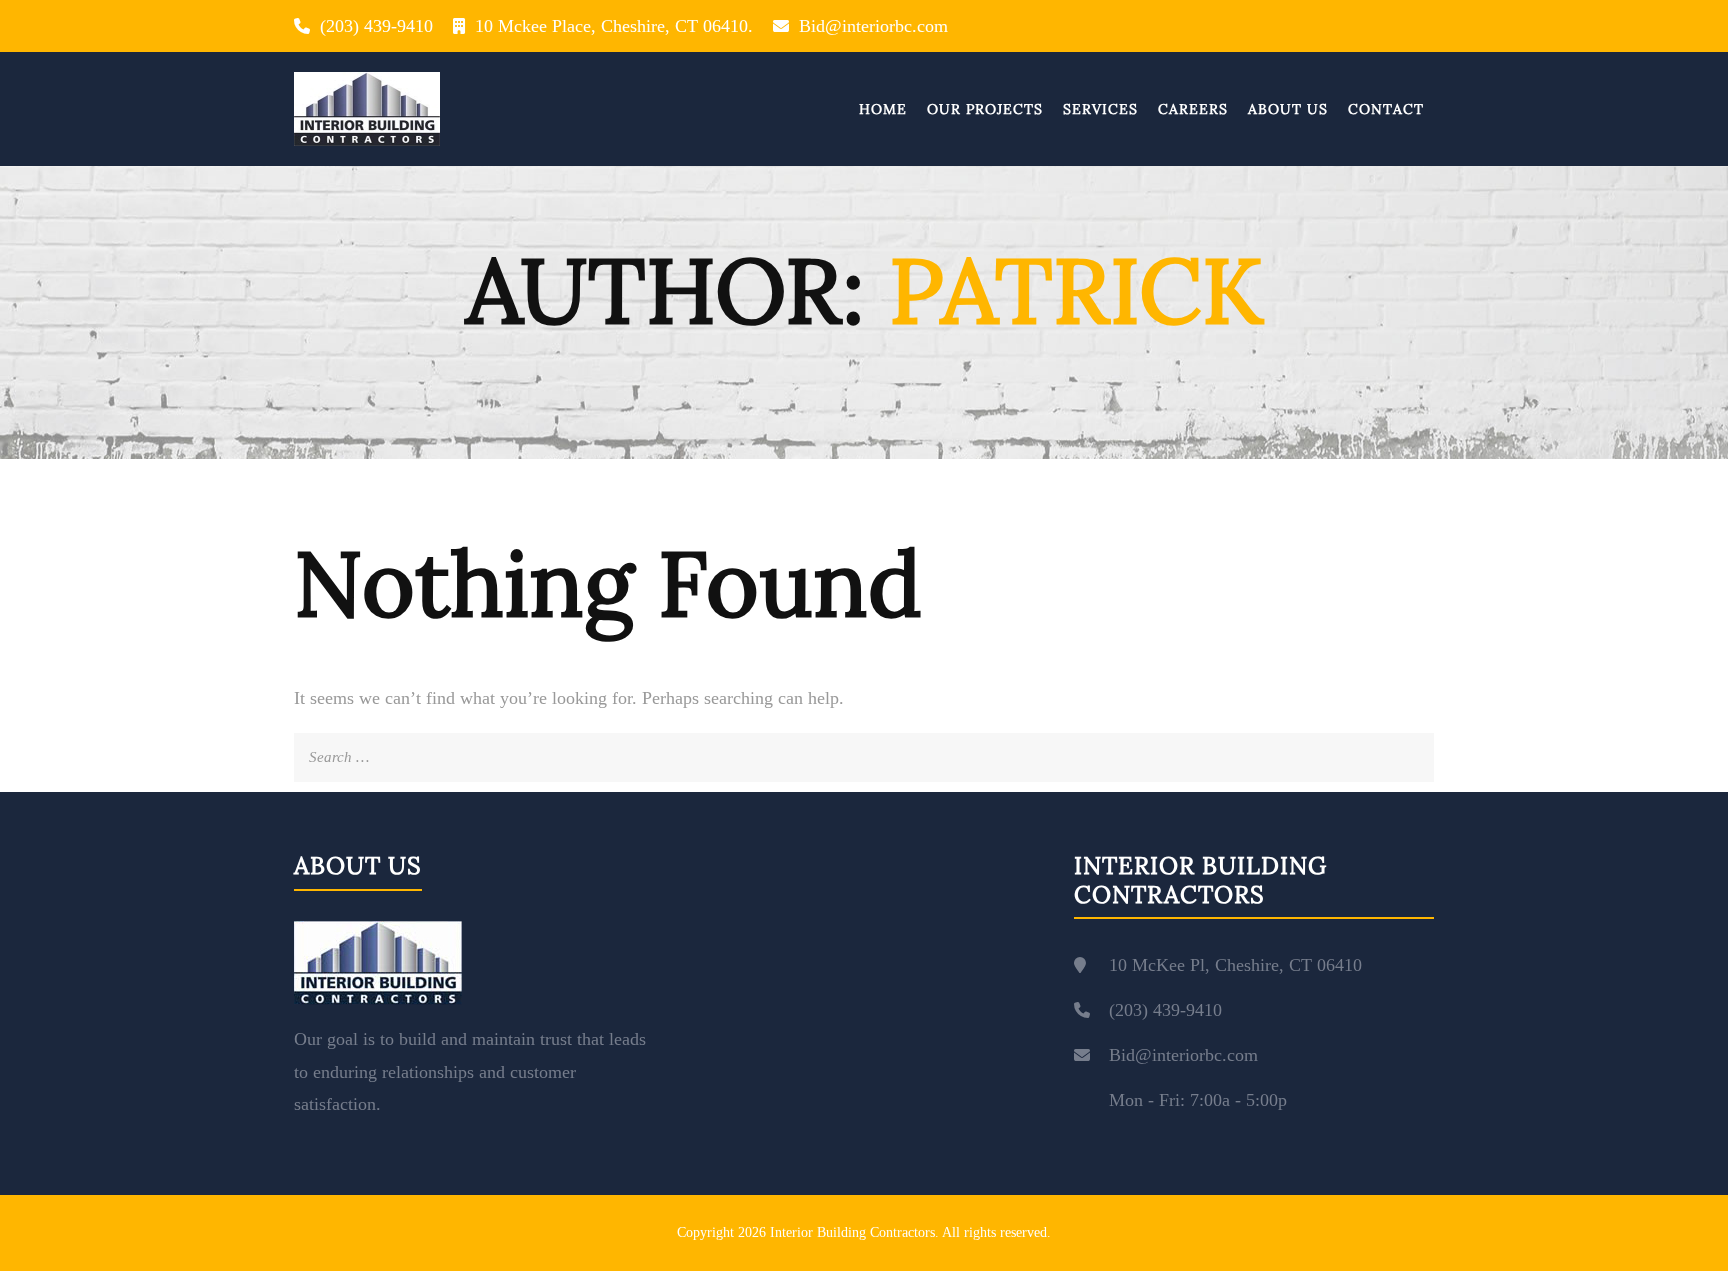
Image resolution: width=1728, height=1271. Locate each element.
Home (883, 109)
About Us (1288, 109)
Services (1100, 109)
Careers (1193, 109)
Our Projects (985, 109)
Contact (1386, 109)
